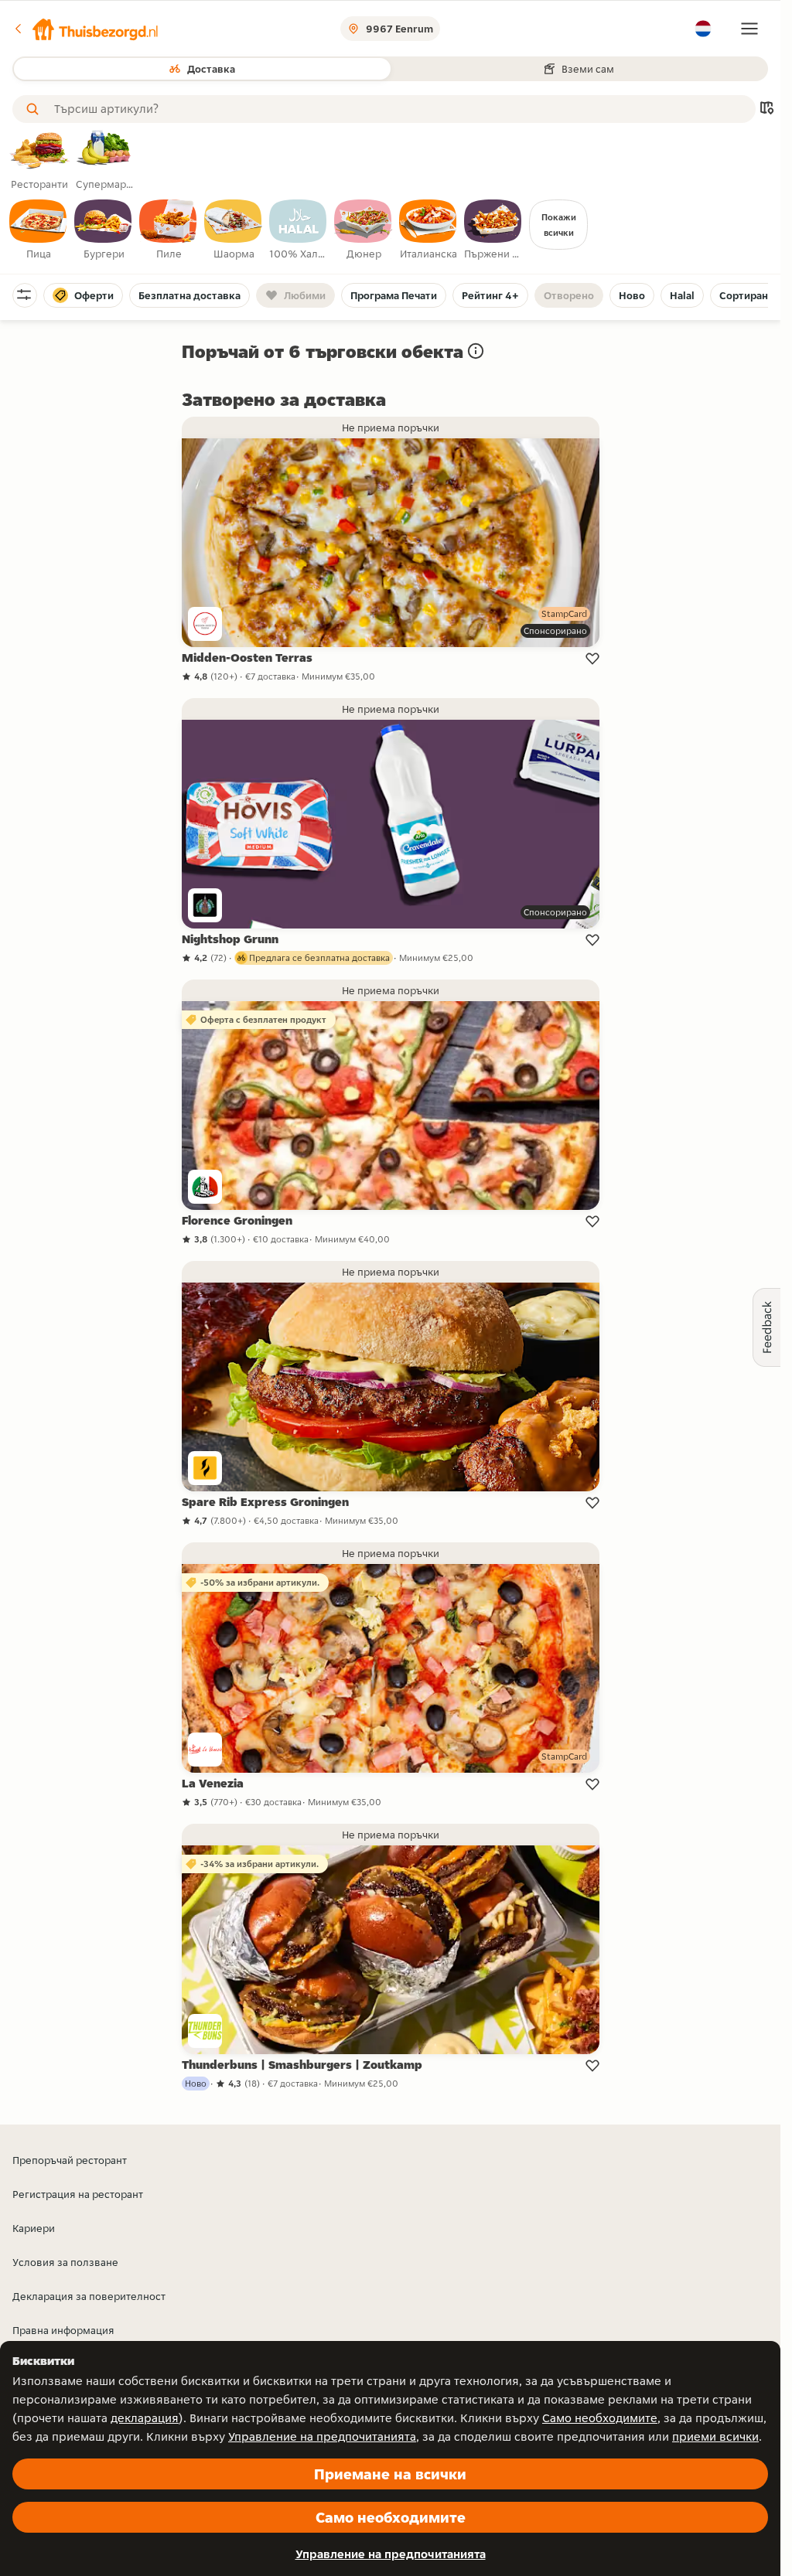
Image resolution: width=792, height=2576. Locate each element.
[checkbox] (39, 230)
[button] (86, 29)
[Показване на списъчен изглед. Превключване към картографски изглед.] (766, 109)
